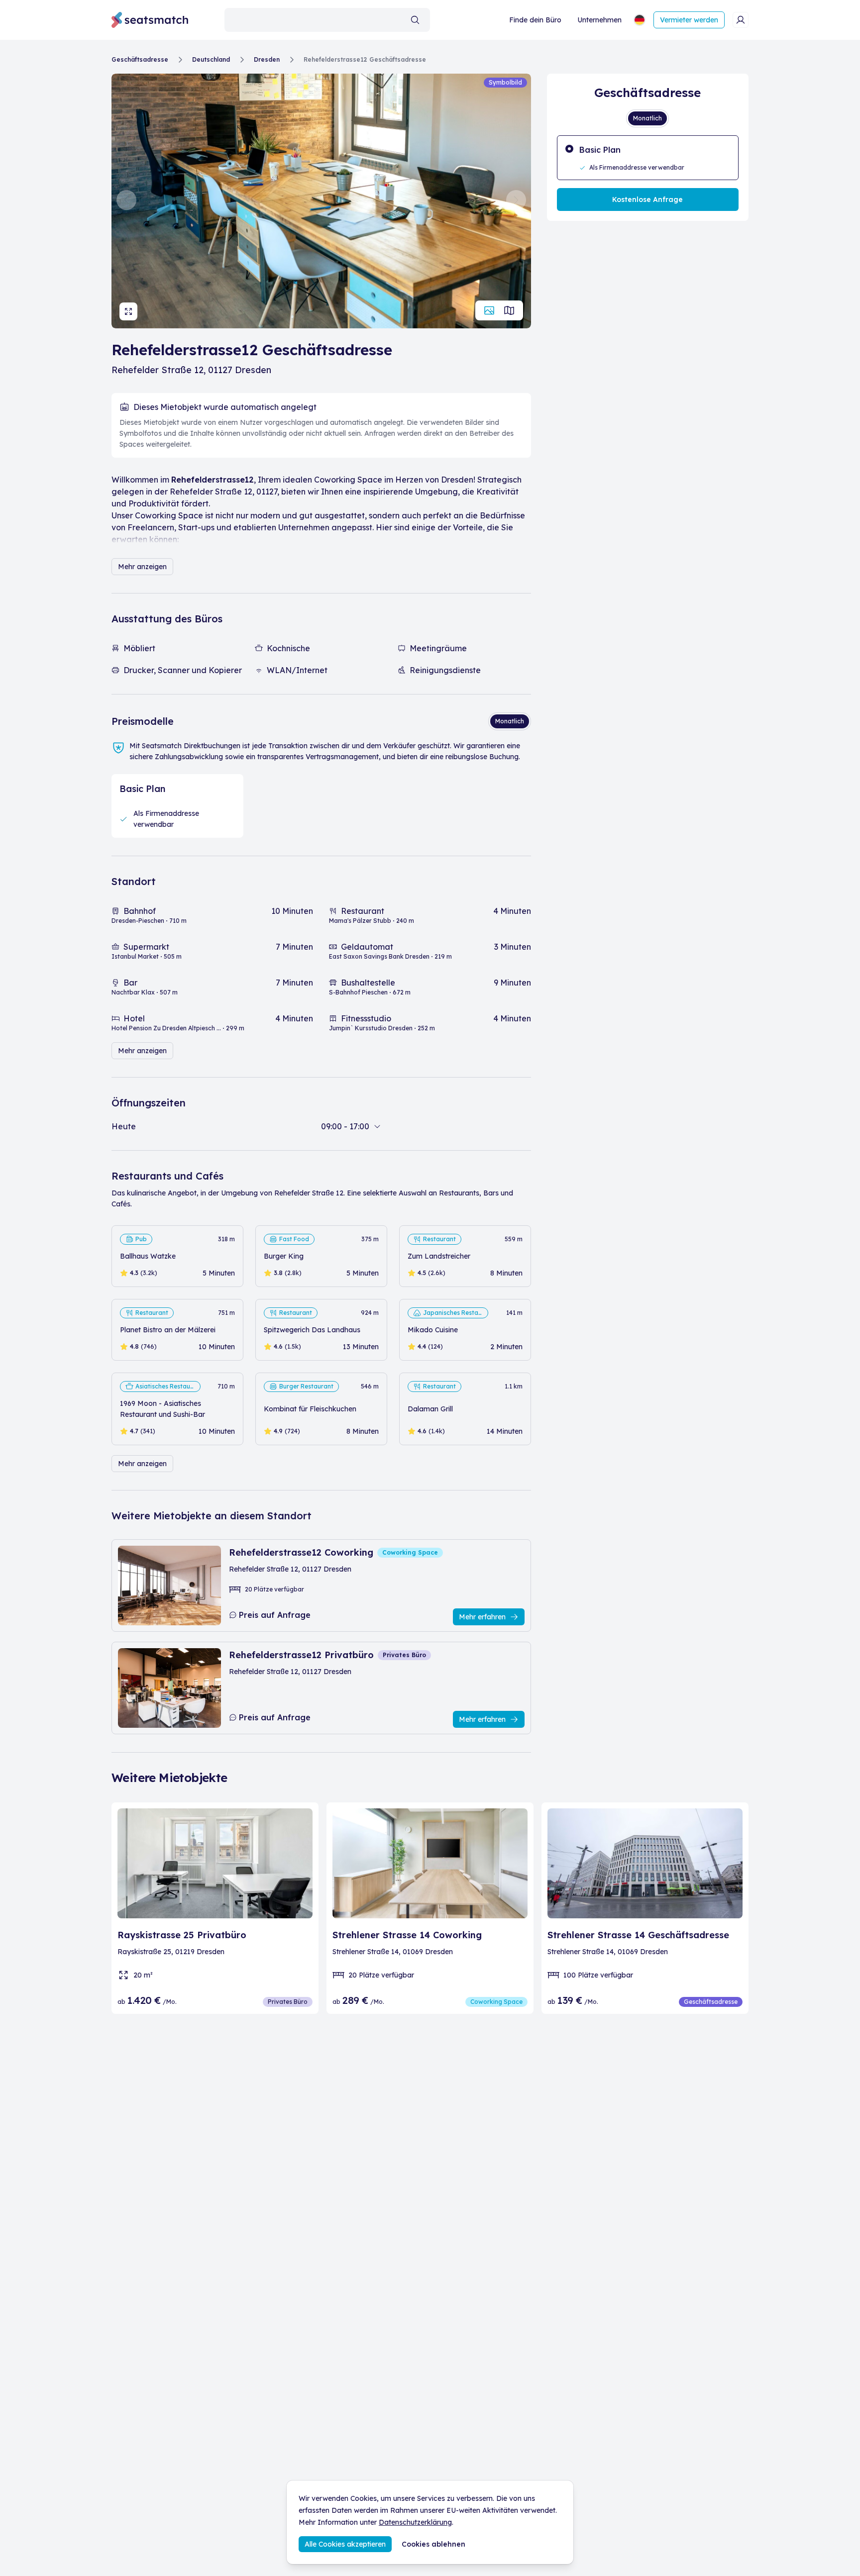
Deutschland (211, 59)
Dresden (267, 59)
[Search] (415, 20)
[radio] (648, 158)
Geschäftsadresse (140, 59)
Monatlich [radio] (510, 721)
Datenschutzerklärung (415, 2522)
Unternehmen (599, 20)
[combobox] (327, 20)
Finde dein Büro (535, 20)
